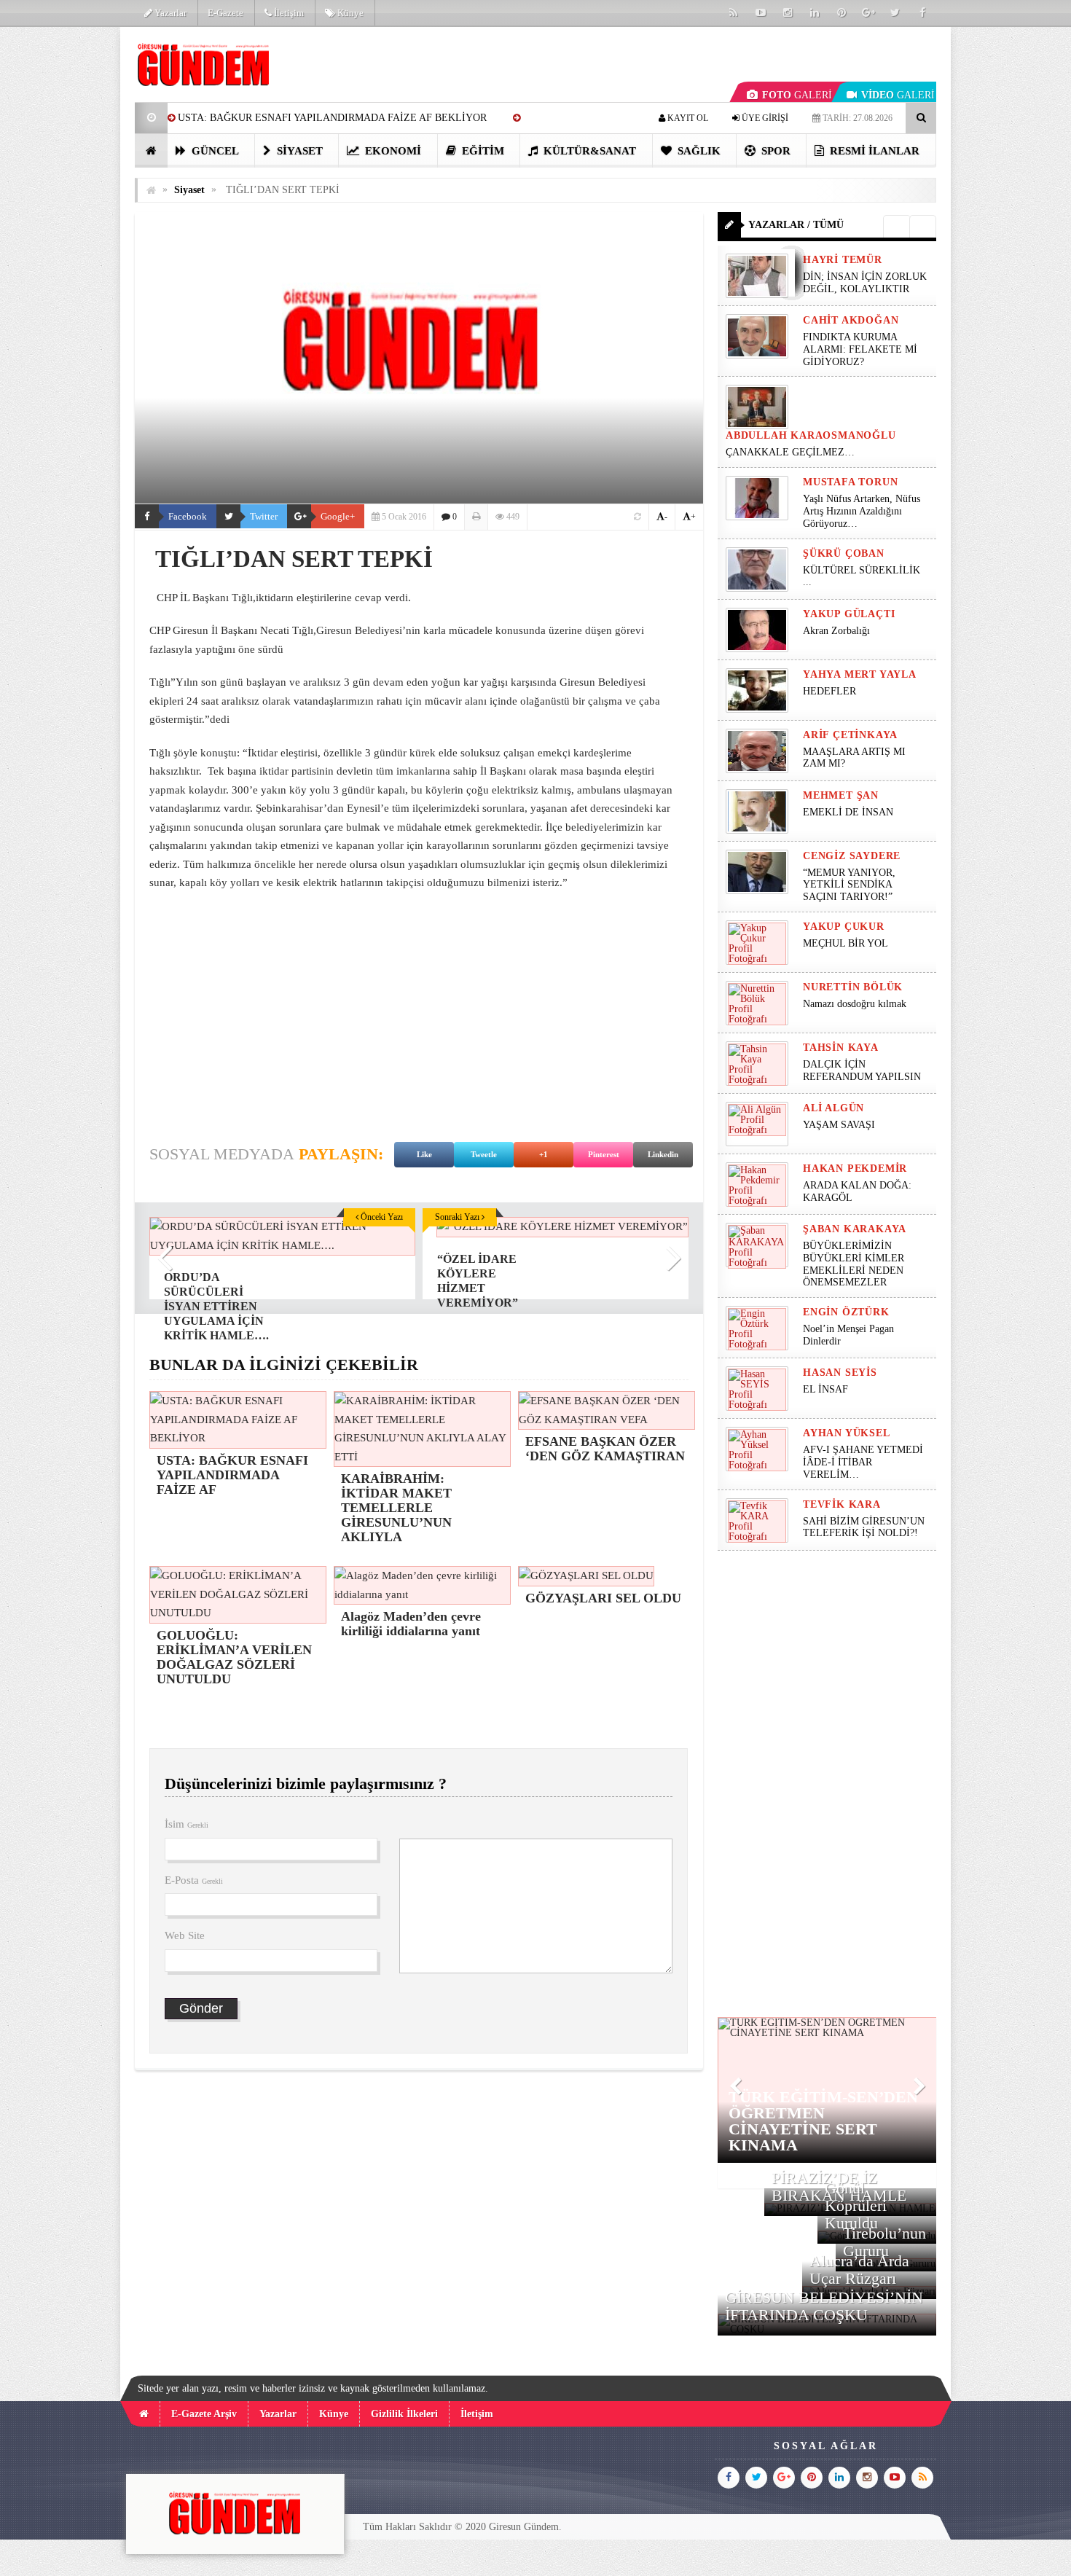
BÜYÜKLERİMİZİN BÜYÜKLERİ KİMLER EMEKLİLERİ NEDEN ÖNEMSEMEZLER (854, 1264)
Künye (349, 13)
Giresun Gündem (524, 2527)
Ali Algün (833, 1108)
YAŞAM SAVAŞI (839, 1125)
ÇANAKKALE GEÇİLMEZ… (792, 452)
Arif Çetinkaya (850, 735)
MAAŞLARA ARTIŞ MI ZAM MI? (854, 758)
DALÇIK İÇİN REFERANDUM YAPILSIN (862, 1070)
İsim (187, 1824)
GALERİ (797, 95)
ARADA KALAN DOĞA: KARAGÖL (857, 1191)
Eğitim (482, 151)
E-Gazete (225, 13)
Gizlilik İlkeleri (404, 2414)
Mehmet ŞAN (841, 795)
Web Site (185, 1935)
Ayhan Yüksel (847, 1433)
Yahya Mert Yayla (860, 674)
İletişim (288, 13)
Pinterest (604, 1154)
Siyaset (298, 151)
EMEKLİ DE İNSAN (848, 812)
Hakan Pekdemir (855, 1168)
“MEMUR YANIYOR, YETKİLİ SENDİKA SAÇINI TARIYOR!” (849, 885)
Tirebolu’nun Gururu (884, 2242)
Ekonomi (392, 151)
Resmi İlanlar (873, 151)
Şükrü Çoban (844, 553)
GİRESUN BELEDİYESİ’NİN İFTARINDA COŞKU (824, 2306)
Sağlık (698, 151)
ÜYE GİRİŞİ (764, 118)
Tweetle (484, 1154)
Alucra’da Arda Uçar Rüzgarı (859, 2270)
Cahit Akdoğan (851, 320)
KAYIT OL (687, 118)
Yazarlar (169, 13)
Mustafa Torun (850, 482)
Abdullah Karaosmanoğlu (811, 435)
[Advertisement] (61, 245)
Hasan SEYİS (840, 1373)
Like (424, 1154)
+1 (544, 1154)
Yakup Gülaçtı (849, 614)
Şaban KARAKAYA (855, 1229)
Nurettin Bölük (853, 987)
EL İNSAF (825, 1389)
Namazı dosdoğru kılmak (855, 1004)
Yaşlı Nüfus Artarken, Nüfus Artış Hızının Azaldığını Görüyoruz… (862, 511)
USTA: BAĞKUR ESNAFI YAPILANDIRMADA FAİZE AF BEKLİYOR (332, 118)
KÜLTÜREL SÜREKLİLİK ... (862, 576)
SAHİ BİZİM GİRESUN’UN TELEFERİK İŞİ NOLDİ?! (864, 1527)
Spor (774, 151)
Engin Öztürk (846, 1312)
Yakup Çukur (844, 927)
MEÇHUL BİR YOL (847, 943)
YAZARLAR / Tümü (796, 225)
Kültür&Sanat (588, 151)
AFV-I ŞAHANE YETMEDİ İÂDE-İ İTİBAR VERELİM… (863, 1462)
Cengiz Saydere (852, 856)
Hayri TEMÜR (843, 260)
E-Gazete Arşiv (204, 2414)
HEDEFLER (829, 691)
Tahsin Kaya (841, 1048)
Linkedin (663, 1154)
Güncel (214, 151)
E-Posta (194, 1880)
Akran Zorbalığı (836, 631)
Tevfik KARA (842, 1504)
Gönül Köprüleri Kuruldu (856, 2205)
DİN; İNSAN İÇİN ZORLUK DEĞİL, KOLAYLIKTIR (865, 283)
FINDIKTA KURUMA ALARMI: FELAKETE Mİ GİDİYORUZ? (860, 349)
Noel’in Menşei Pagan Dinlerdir (848, 1335)
